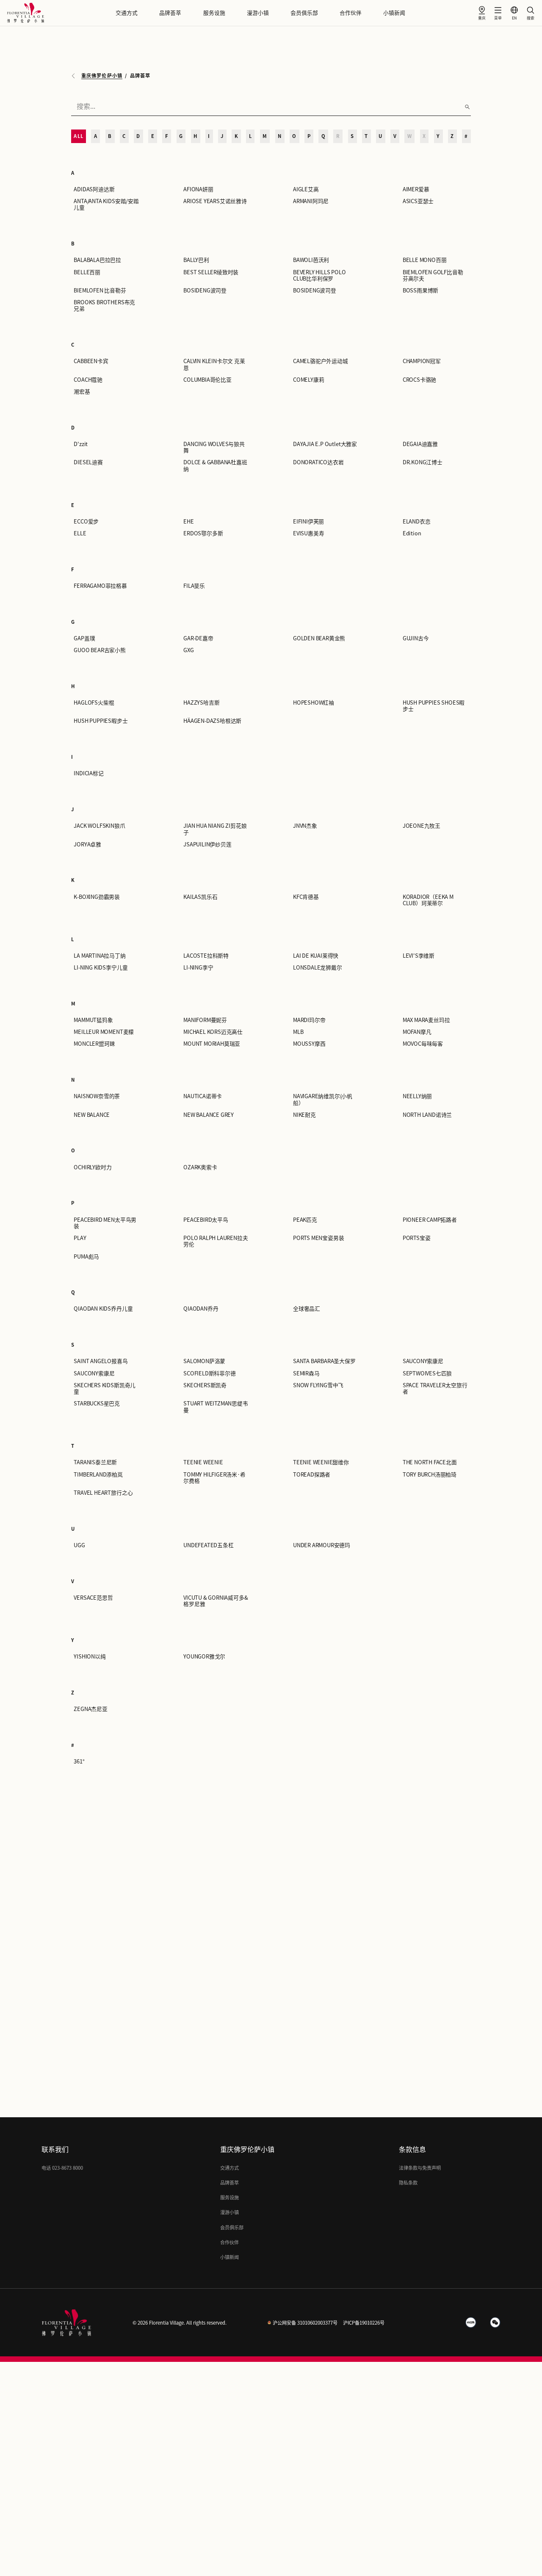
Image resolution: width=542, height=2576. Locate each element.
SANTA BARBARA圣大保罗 (324, 1361)
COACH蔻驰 (88, 380)
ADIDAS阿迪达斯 (94, 189)
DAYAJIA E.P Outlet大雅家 (325, 444)
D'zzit (81, 444)
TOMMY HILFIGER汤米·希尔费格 (214, 1478)
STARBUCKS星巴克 (97, 1404)
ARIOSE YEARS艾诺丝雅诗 (215, 201)
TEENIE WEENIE (203, 1462)
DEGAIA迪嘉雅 (420, 444)
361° (79, 1762)
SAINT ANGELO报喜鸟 (101, 1361)
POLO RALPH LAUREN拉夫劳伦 (216, 1241)
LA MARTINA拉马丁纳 (100, 956)
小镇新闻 (394, 13)
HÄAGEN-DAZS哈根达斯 (212, 721)
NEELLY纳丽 (417, 1096)
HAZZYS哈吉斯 (201, 703)
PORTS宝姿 (417, 1238)
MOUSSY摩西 (309, 1044)
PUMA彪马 (86, 1257)
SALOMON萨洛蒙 (204, 1361)
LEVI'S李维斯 (419, 956)
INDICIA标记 (88, 773)
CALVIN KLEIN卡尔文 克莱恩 (214, 364)
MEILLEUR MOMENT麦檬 (104, 1032)
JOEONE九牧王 (422, 826)
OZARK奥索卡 (200, 1167)
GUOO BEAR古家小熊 (100, 650)
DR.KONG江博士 (423, 462)
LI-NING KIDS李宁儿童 (101, 968)
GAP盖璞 (84, 638)
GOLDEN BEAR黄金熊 (319, 638)
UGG (79, 1545)
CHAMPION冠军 (422, 361)
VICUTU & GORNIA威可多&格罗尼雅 (216, 1601)
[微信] (495, 2323)
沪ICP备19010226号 (364, 2323)
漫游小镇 (258, 13)
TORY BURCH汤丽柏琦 (430, 1475)
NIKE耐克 (304, 1115)
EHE (188, 522)
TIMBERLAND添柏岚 (98, 1475)
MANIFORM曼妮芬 (205, 1020)
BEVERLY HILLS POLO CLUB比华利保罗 (319, 276)
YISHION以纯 (90, 1657)
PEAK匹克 (305, 1220)
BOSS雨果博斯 (420, 291)
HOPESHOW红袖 (314, 703)
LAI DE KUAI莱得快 (316, 956)
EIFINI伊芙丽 (308, 522)
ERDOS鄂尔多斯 (203, 533)
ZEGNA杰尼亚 (90, 1709)
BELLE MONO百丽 (425, 260)
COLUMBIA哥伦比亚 (207, 380)
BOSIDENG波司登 (205, 291)
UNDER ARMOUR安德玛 (322, 1545)
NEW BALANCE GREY (209, 1115)
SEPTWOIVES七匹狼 (427, 1373)
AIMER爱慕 (416, 189)
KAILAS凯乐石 (200, 897)
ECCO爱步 (86, 522)
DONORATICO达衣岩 (318, 462)
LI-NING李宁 (198, 968)
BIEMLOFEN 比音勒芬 (100, 291)
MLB (298, 1032)
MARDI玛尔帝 (309, 1020)
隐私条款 (408, 2183)
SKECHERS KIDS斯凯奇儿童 (105, 1389)
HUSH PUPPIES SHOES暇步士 (434, 706)
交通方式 (127, 13)
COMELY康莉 (308, 380)
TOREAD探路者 (312, 1475)
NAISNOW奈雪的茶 (97, 1096)
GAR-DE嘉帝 (198, 638)
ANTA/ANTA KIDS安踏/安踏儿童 (106, 204)
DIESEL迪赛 (88, 462)
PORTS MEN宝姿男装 (319, 1238)
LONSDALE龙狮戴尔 (318, 968)
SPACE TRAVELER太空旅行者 (435, 1389)
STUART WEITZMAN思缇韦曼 (216, 1407)
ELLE (80, 533)
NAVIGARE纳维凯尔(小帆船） (323, 1099)
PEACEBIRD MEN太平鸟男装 (105, 1223)
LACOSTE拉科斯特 (206, 956)
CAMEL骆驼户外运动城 (321, 361)
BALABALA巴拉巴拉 (97, 260)
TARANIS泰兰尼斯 (95, 1462)
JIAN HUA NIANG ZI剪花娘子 (215, 829)
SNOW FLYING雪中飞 (318, 1385)
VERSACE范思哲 (93, 1598)
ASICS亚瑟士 (418, 201)
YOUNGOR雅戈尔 (204, 1657)
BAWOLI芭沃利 (311, 260)
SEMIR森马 (306, 1373)
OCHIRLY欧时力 (93, 1167)
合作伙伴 (351, 13)
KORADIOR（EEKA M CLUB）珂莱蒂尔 (428, 900)
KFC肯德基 (306, 897)
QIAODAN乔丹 (201, 1309)
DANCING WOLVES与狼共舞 (214, 447)
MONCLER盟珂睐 (94, 1044)
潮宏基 (82, 392)
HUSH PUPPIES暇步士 (101, 721)
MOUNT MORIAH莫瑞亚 (212, 1044)
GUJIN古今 (416, 638)
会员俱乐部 (304, 13)
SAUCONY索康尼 (423, 1361)
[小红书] (471, 2323)
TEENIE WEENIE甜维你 (321, 1462)
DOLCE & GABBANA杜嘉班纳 (215, 466)
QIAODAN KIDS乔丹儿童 (103, 1309)
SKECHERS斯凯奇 (205, 1385)
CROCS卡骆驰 (419, 380)
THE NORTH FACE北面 (430, 1462)
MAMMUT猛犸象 (93, 1020)
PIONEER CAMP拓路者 (430, 1220)
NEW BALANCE (92, 1115)
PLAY (80, 1238)
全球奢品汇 (307, 1309)
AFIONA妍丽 (198, 189)
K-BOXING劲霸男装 (97, 897)
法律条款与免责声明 (420, 2168)
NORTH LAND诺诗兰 (427, 1115)
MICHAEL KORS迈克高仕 (213, 1032)
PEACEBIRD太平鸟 (206, 1220)
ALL (78, 136)
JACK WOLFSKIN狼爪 (99, 826)
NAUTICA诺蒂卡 (203, 1096)
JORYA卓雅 (87, 844)
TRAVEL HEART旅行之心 (103, 1493)
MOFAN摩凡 (417, 1032)
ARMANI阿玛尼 (311, 201)
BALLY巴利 (196, 260)
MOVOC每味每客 (423, 1044)
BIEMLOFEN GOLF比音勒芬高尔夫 (433, 276)
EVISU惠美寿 (308, 533)
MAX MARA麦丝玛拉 (426, 1020)
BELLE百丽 (87, 272)
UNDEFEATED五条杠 (209, 1545)
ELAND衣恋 (417, 522)
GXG (188, 650)
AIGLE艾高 (306, 189)
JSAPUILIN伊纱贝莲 (207, 844)
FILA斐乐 (194, 586)
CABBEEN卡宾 (91, 361)
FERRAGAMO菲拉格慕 (100, 586)
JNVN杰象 (305, 826)
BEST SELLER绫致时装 (211, 272)
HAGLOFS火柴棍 (94, 703)
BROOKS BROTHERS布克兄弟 (104, 306)
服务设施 (214, 13)
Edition (412, 533)
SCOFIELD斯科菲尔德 (210, 1373)
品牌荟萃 (170, 13)
